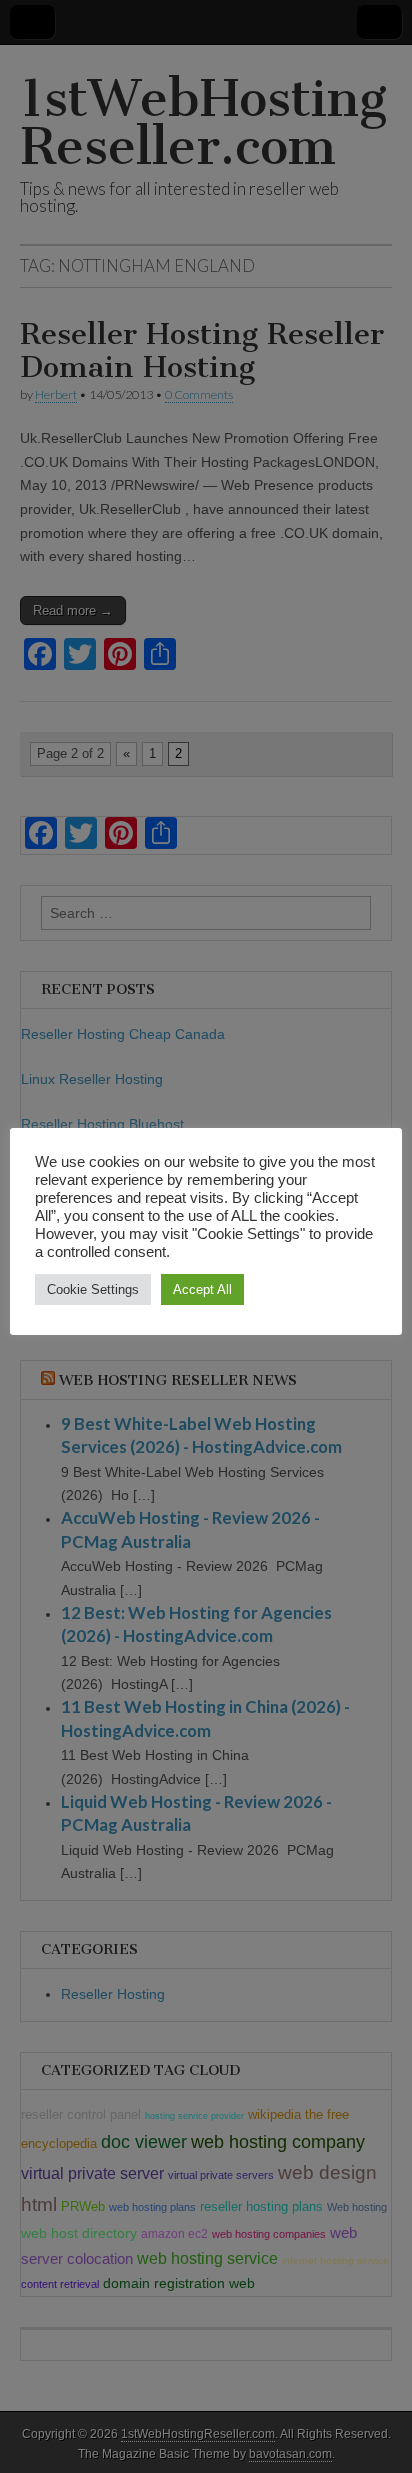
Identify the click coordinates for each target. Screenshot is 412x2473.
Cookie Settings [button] (93, 1289)
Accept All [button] (202, 1289)
